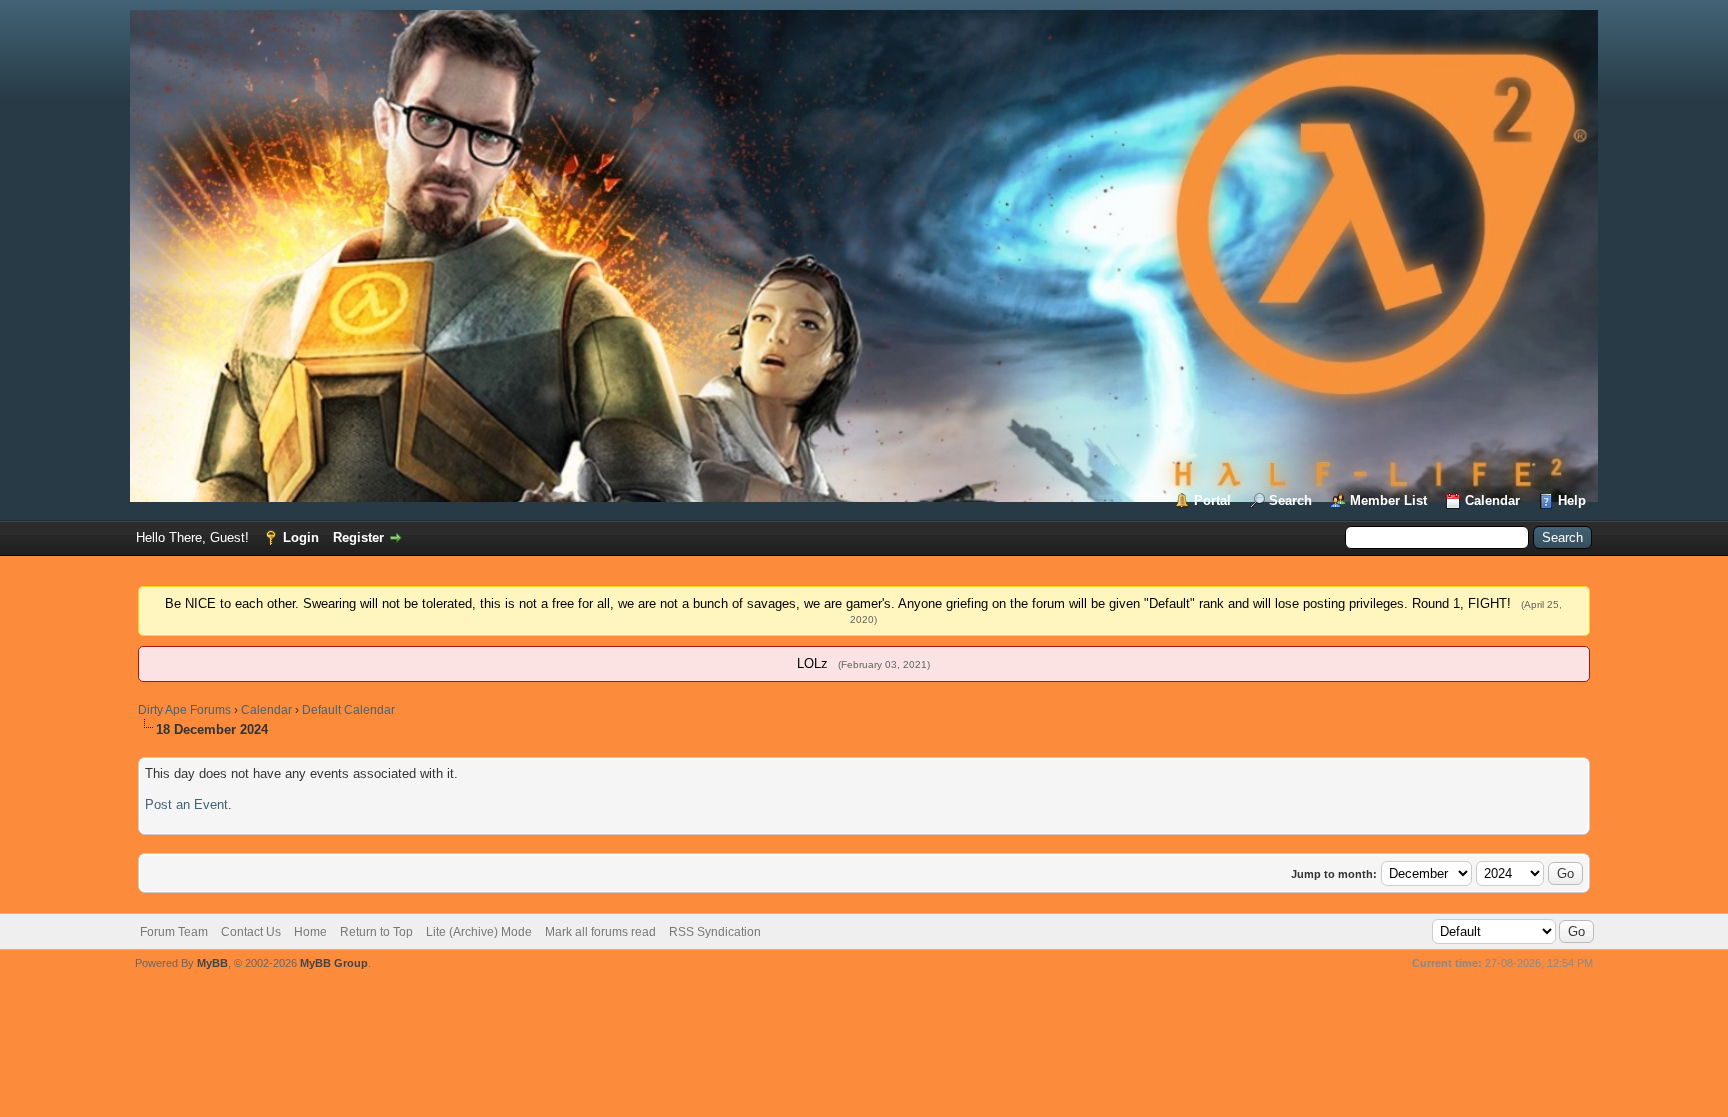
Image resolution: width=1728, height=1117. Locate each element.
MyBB (212, 963)
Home (310, 932)
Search (1290, 500)
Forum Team (174, 932)
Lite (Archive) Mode (479, 932)
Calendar (1492, 500)
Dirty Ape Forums (184, 710)
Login (301, 537)
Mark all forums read (600, 932)
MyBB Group (334, 963)
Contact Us (251, 932)
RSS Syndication (715, 932)
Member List (1388, 500)
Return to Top (376, 932)
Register (358, 537)
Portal (1212, 500)
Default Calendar (348, 710)
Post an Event (186, 804)
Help (1572, 500)
